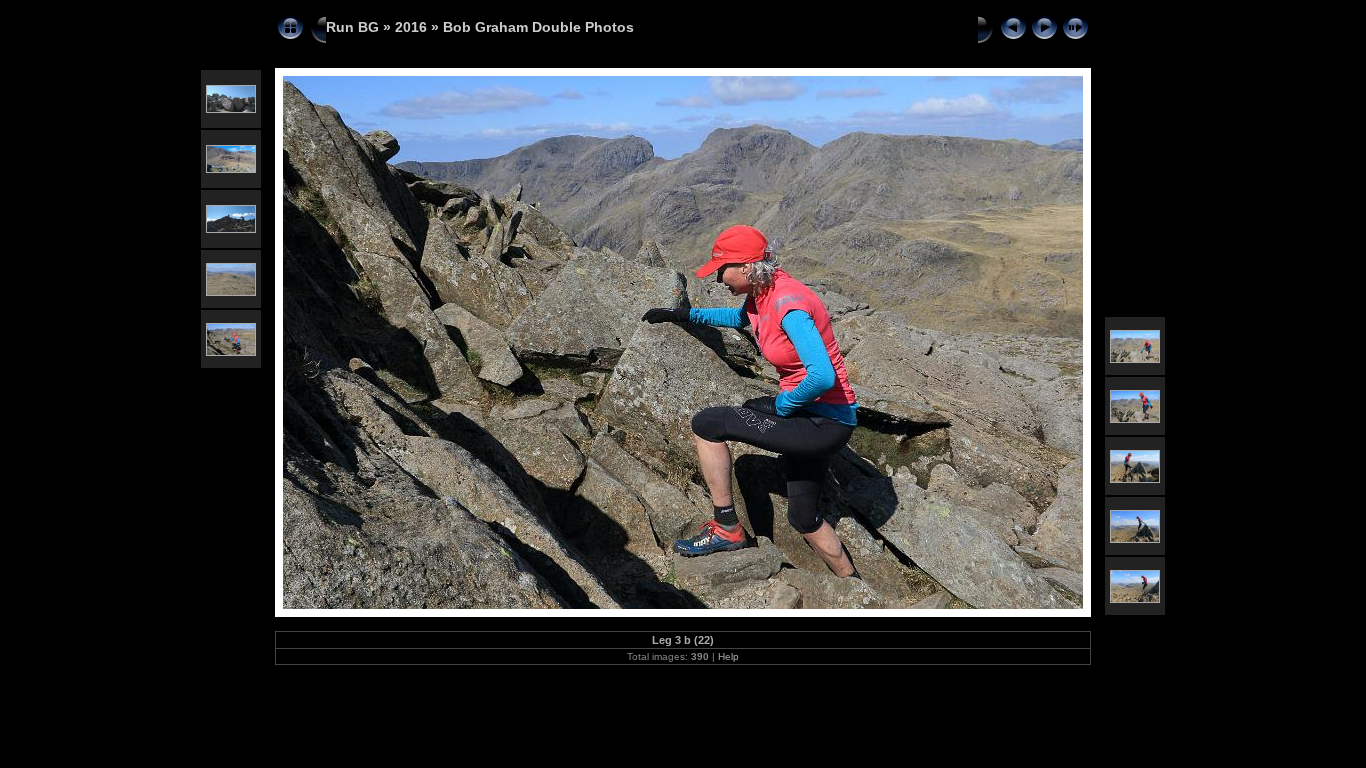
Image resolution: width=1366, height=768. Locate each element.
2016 (411, 27)
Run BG (352, 27)
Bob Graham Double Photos (538, 27)
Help (728, 656)
